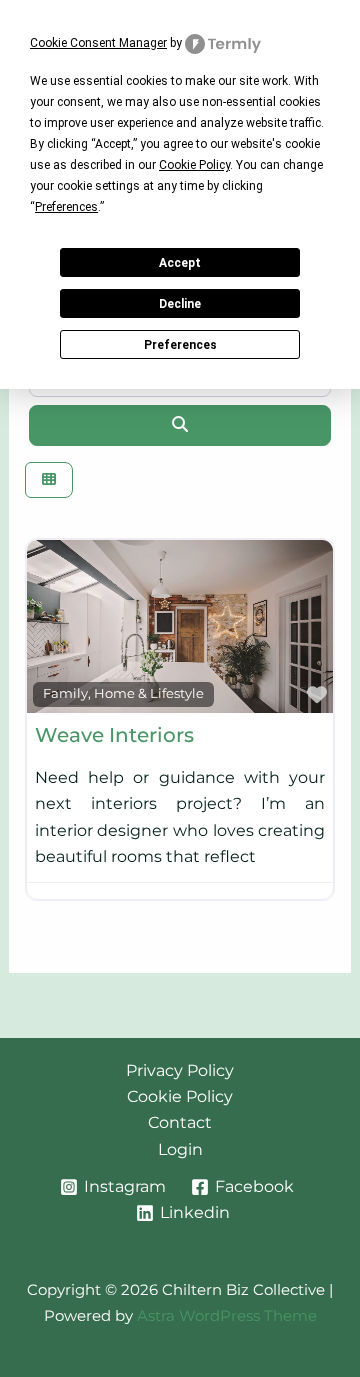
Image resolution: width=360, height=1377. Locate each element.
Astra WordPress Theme (227, 1315)
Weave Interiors (114, 735)
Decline (180, 304)
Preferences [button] (66, 207)
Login (180, 1149)
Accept (180, 263)
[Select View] (49, 480)
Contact (180, 1122)
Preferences (180, 345)
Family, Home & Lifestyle (123, 693)
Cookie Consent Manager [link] (98, 43)
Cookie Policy (180, 1096)
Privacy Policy (180, 1070)
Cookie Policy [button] (194, 165)
